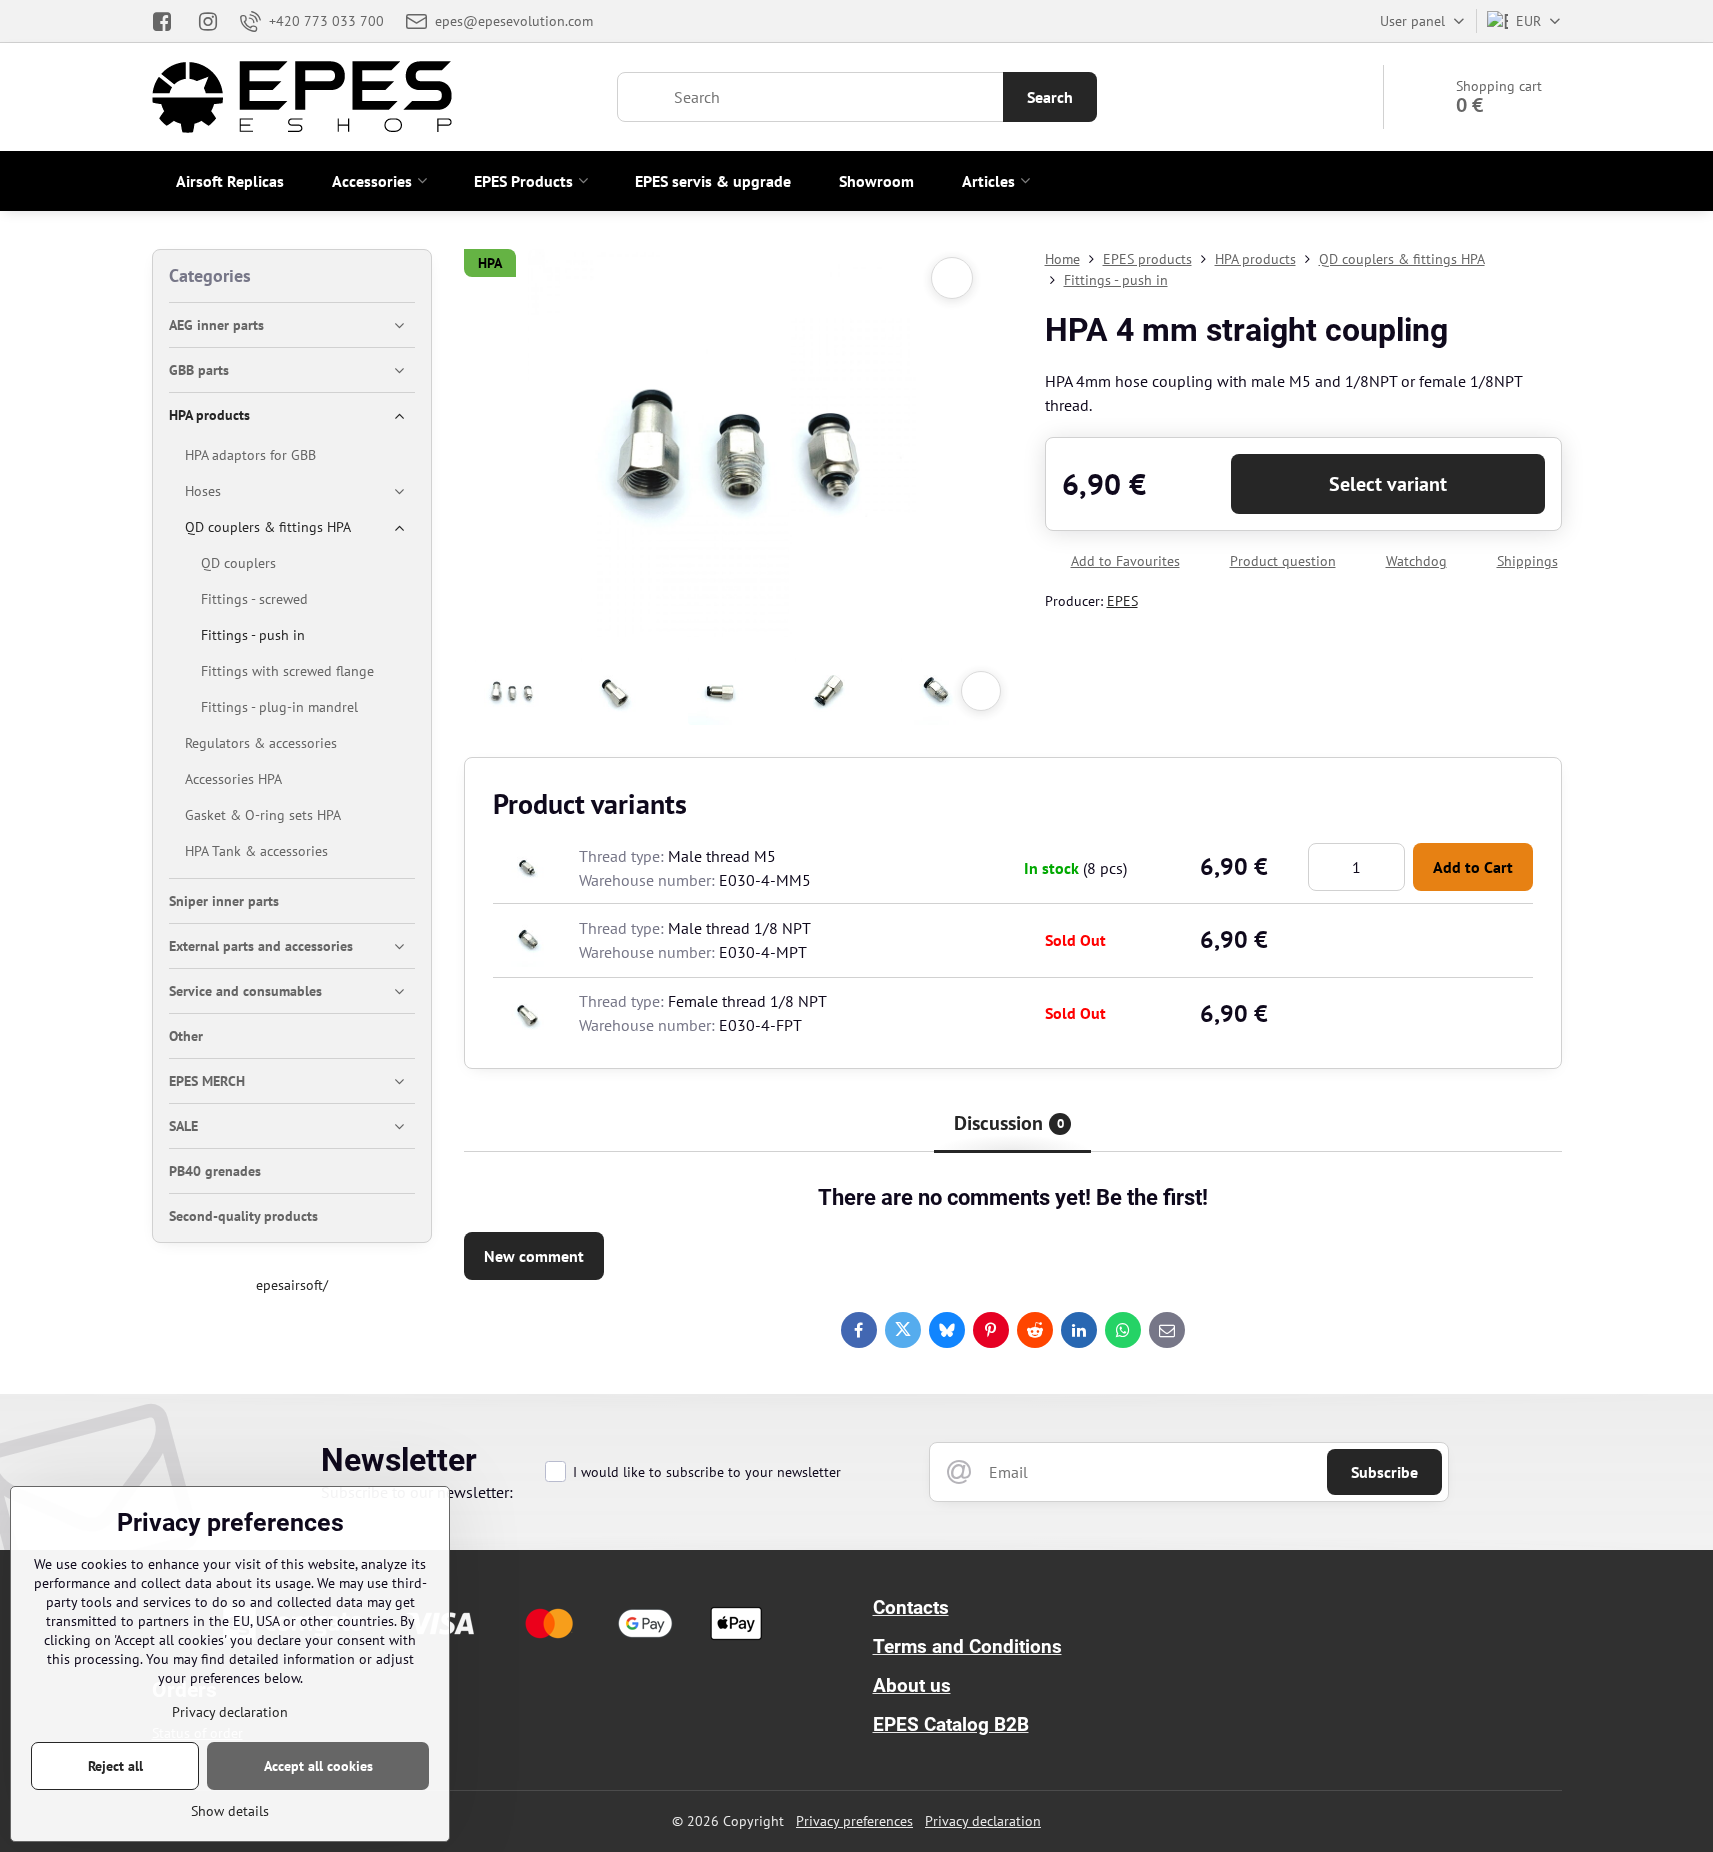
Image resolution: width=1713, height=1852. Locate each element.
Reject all (115, 1766)
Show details (230, 1811)
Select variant (1388, 484)
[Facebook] (168, 21)
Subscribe (1384, 1472)
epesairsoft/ (292, 1285)
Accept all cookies (318, 1766)
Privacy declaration (983, 1821)
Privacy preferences (854, 1821)
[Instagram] (208, 21)
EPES (1122, 601)
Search (1050, 97)
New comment (534, 1256)
